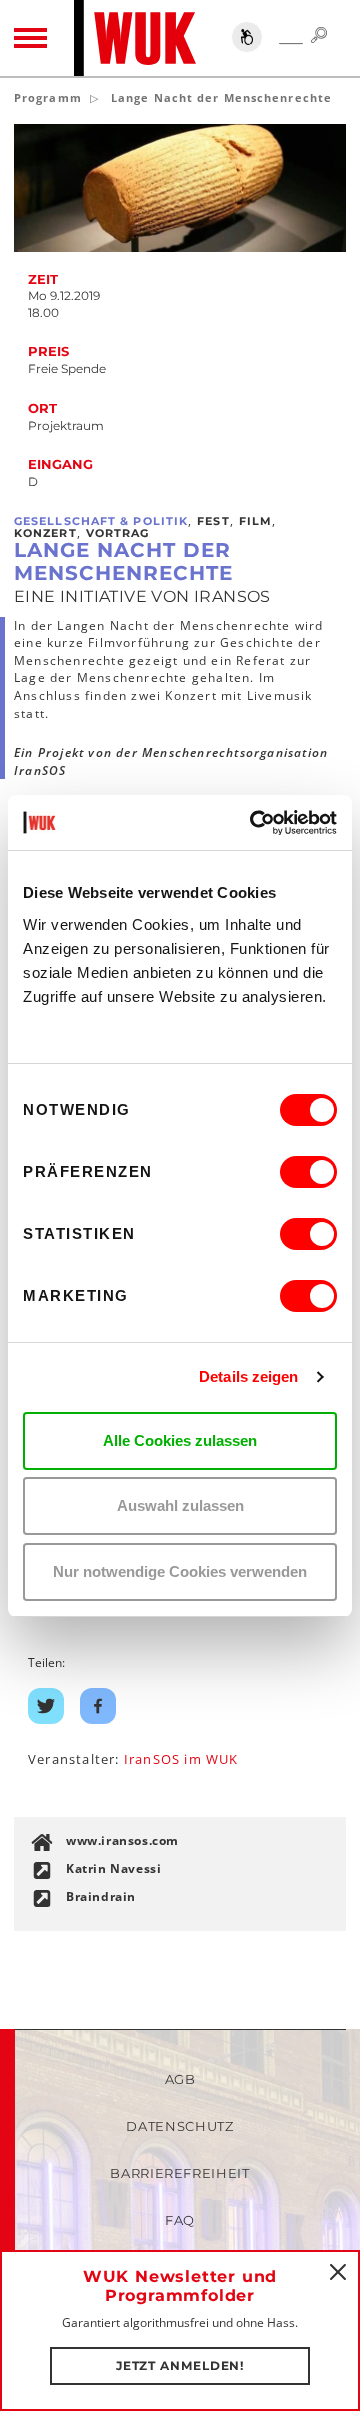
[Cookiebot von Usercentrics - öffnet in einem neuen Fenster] (254, 823)
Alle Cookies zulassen (180, 1440)
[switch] (308, 1172)
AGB (180, 2079)
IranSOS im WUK (181, 1759)
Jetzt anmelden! (180, 2365)
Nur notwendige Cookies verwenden (180, 1571)
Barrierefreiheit (179, 2173)
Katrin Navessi (113, 1868)
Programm (48, 97)
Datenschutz (179, 2126)
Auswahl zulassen (180, 1505)
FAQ (180, 2220)
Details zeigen (248, 1376)
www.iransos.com (122, 1840)
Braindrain (101, 1896)
